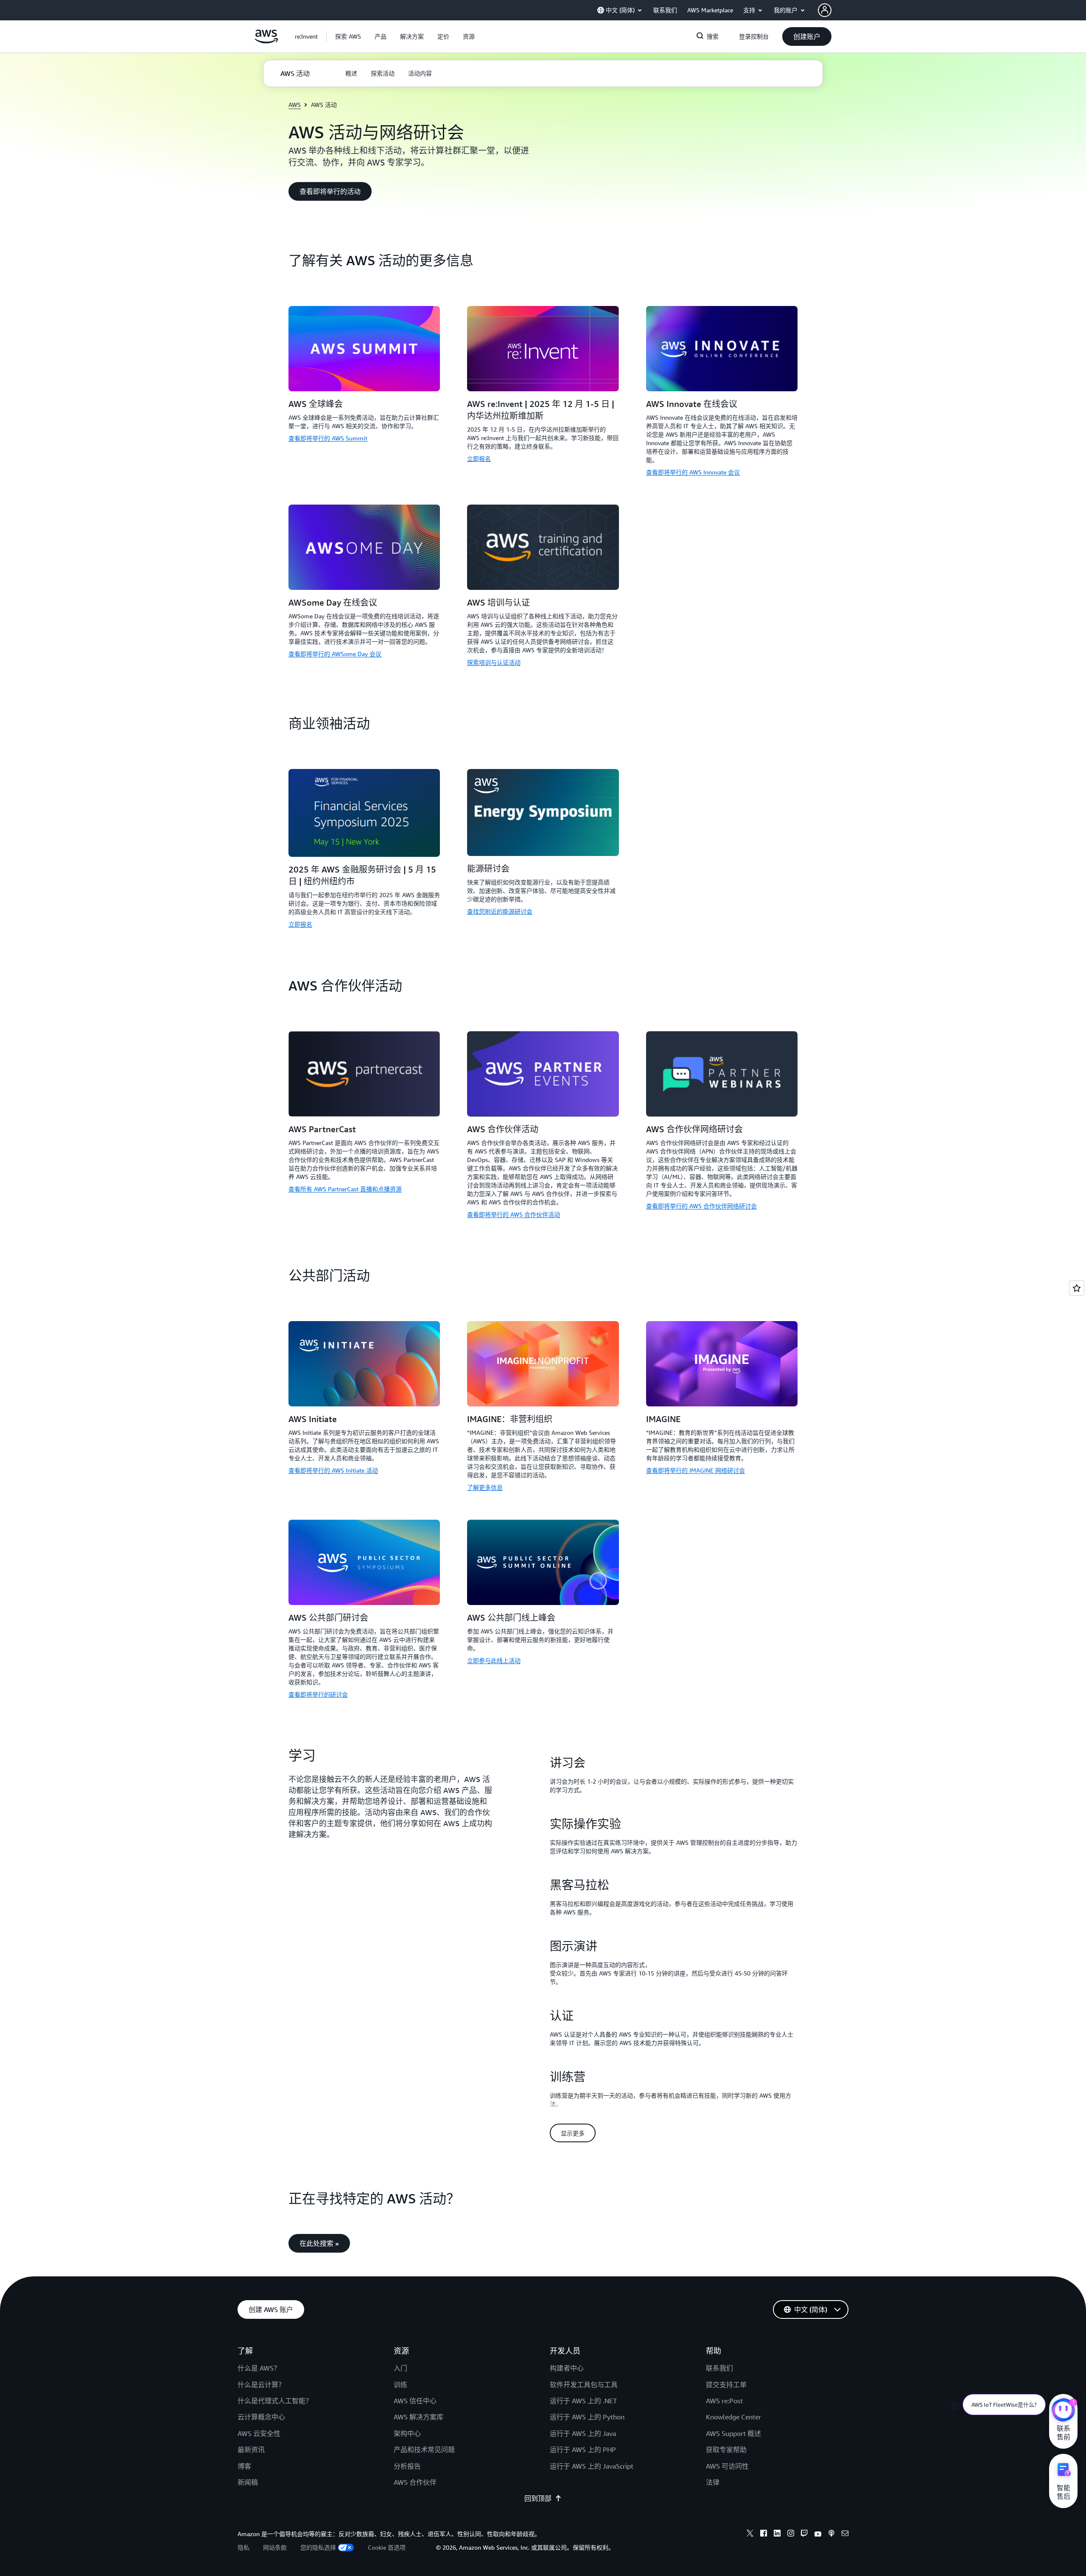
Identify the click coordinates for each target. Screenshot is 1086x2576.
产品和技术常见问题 (424, 2450)
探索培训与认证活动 (494, 662)
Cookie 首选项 (387, 2547)
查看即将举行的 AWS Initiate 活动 (333, 1470)
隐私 (244, 2547)
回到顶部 (538, 2498)
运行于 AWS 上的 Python (587, 2417)
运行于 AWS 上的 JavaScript (592, 2466)
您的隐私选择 (318, 2547)
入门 (400, 2368)
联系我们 (719, 2368)
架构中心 (407, 2433)
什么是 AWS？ (259, 2368)
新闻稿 (248, 2482)
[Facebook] (764, 2534)
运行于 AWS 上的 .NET (583, 2401)
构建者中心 (567, 2368)
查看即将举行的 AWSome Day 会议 (335, 654)
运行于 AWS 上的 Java (583, 2433)
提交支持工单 (726, 2385)
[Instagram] (791, 2534)
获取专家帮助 (726, 2450)
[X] (750, 2534)
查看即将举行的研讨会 (318, 1694)
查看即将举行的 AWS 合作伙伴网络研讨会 (701, 1206)
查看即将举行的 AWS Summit (328, 438)
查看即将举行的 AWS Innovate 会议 (693, 472)
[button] (348, 36)
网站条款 (275, 2547)
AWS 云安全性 (259, 2433)
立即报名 (479, 459)
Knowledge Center (733, 2417)
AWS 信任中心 (415, 2401)
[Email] (845, 2534)
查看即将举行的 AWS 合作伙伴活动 (514, 1214)
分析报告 (407, 2466)
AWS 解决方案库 (418, 2417)
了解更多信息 (485, 1487)
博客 (244, 2466)
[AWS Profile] (825, 10)
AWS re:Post (724, 2401)
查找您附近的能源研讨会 (500, 911)
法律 (713, 2482)
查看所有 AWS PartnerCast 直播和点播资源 (345, 1189)
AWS (295, 105)
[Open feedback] (1077, 1288)
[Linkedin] (777, 2534)
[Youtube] (818, 2534)
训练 (400, 2385)
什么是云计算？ (261, 2385)
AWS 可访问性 (727, 2466)
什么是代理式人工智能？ (275, 2401)
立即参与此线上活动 (494, 1660)
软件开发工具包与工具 (584, 2385)
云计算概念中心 (261, 2417)
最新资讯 (251, 2450)
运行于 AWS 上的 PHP (583, 2450)
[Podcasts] (831, 2534)
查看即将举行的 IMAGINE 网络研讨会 (696, 1470)
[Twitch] (804, 2534)
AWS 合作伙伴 (415, 2482)
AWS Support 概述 (733, 2433)
